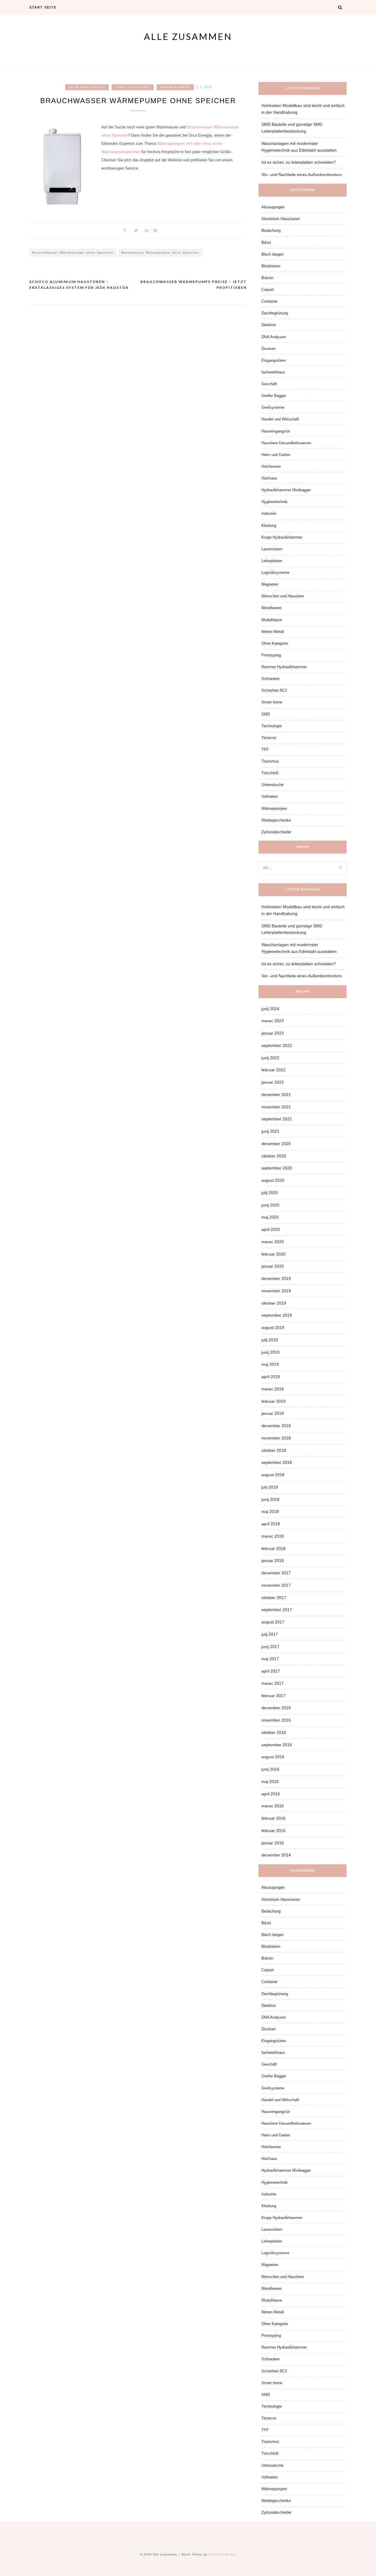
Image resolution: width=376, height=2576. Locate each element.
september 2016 (277, 1745)
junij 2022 (270, 1058)
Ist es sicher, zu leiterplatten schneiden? (299, 162)
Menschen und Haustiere (283, 596)
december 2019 (276, 1278)
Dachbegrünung (275, 313)
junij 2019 (270, 1352)
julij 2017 (270, 1634)
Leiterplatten (272, 561)
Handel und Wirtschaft (280, 419)
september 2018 (277, 1462)
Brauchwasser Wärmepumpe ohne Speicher (73, 253)
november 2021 (276, 1107)
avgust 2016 (273, 1757)
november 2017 (276, 1585)
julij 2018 (270, 1487)
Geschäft (269, 384)
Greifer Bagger (274, 396)
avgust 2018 (273, 1475)
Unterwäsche (272, 785)
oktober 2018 (274, 1450)
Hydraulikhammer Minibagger (286, 490)
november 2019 (276, 1291)
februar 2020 (273, 1254)
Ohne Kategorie (133, 87)
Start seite (43, 7)
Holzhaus (269, 478)
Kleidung (269, 526)
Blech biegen (272, 254)
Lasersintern (272, 549)
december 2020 (276, 1144)
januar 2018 (273, 1561)
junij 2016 (270, 1769)
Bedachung (271, 231)
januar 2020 (273, 1266)
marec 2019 (273, 1389)
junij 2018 (270, 1499)
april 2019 (271, 1377)
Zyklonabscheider (276, 832)
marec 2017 (273, 1683)
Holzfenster (271, 466)
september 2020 (277, 1168)
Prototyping (271, 655)
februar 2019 (273, 1401)
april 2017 (271, 1671)
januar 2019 (273, 1413)
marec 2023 (273, 1021)
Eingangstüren (274, 360)
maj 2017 (270, 1659)
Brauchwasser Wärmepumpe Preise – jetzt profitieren (194, 285)
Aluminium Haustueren (281, 219)
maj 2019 (270, 1364)
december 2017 (276, 1573)
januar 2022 (273, 1082)
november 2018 (276, 1438)
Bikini (266, 243)
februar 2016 (273, 1818)
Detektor (269, 325)
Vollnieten (270, 796)
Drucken (268, 349)
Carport (268, 290)
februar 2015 (273, 1831)
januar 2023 (273, 1033)
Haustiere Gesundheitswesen (286, 443)
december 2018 (276, 1426)
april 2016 (271, 1794)
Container (270, 301)
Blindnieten (271, 266)
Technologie (272, 726)
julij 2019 (270, 1340)
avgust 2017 (273, 1622)
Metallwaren (272, 608)
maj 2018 (270, 1511)
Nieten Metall (273, 632)
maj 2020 (270, 1217)
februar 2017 (273, 1696)
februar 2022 (273, 1070)
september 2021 (277, 1119)
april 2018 (271, 1524)
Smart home (272, 702)
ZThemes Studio (222, 2554)
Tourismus (270, 761)
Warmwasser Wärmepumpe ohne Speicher (160, 253)
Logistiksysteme (275, 573)
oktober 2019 (274, 1303)
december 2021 (276, 1095)
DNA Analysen (274, 337)
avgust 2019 (273, 1328)
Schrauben (271, 679)
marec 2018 (273, 1536)
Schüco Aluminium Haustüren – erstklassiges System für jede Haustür (79, 285)
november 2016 (276, 1720)
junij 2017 (270, 1647)
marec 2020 (273, 1242)
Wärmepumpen (175, 87)
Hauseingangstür (276, 431)
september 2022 (277, 1045)
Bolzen (267, 278)
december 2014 (276, 1855)
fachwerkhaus (273, 372)
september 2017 (277, 1610)
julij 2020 (270, 1193)
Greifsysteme (273, 407)
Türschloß (270, 773)
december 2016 (276, 1708)
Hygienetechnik (275, 502)
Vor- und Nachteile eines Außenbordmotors (302, 175)
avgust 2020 (273, 1180)
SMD (266, 714)
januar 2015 (273, 1843)
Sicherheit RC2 (274, 690)
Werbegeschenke (276, 820)
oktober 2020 (274, 1156)
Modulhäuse (272, 620)
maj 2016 (270, 1781)
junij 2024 (270, 1009)
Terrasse (269, 738)
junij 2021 (270, 1131)
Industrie (269, 513)
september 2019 (277, 1315)
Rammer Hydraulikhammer (284, 667)
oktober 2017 (274, 1598)
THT (265, 749)
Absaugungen (273, 207)
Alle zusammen (188, 36)
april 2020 (271, 1229)
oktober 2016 (274, 1732)
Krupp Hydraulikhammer (282, 537)
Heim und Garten (87, 87)
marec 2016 (273, 1806)
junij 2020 (270, 1205)
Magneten (270, 584)
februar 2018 (273, 1548)
